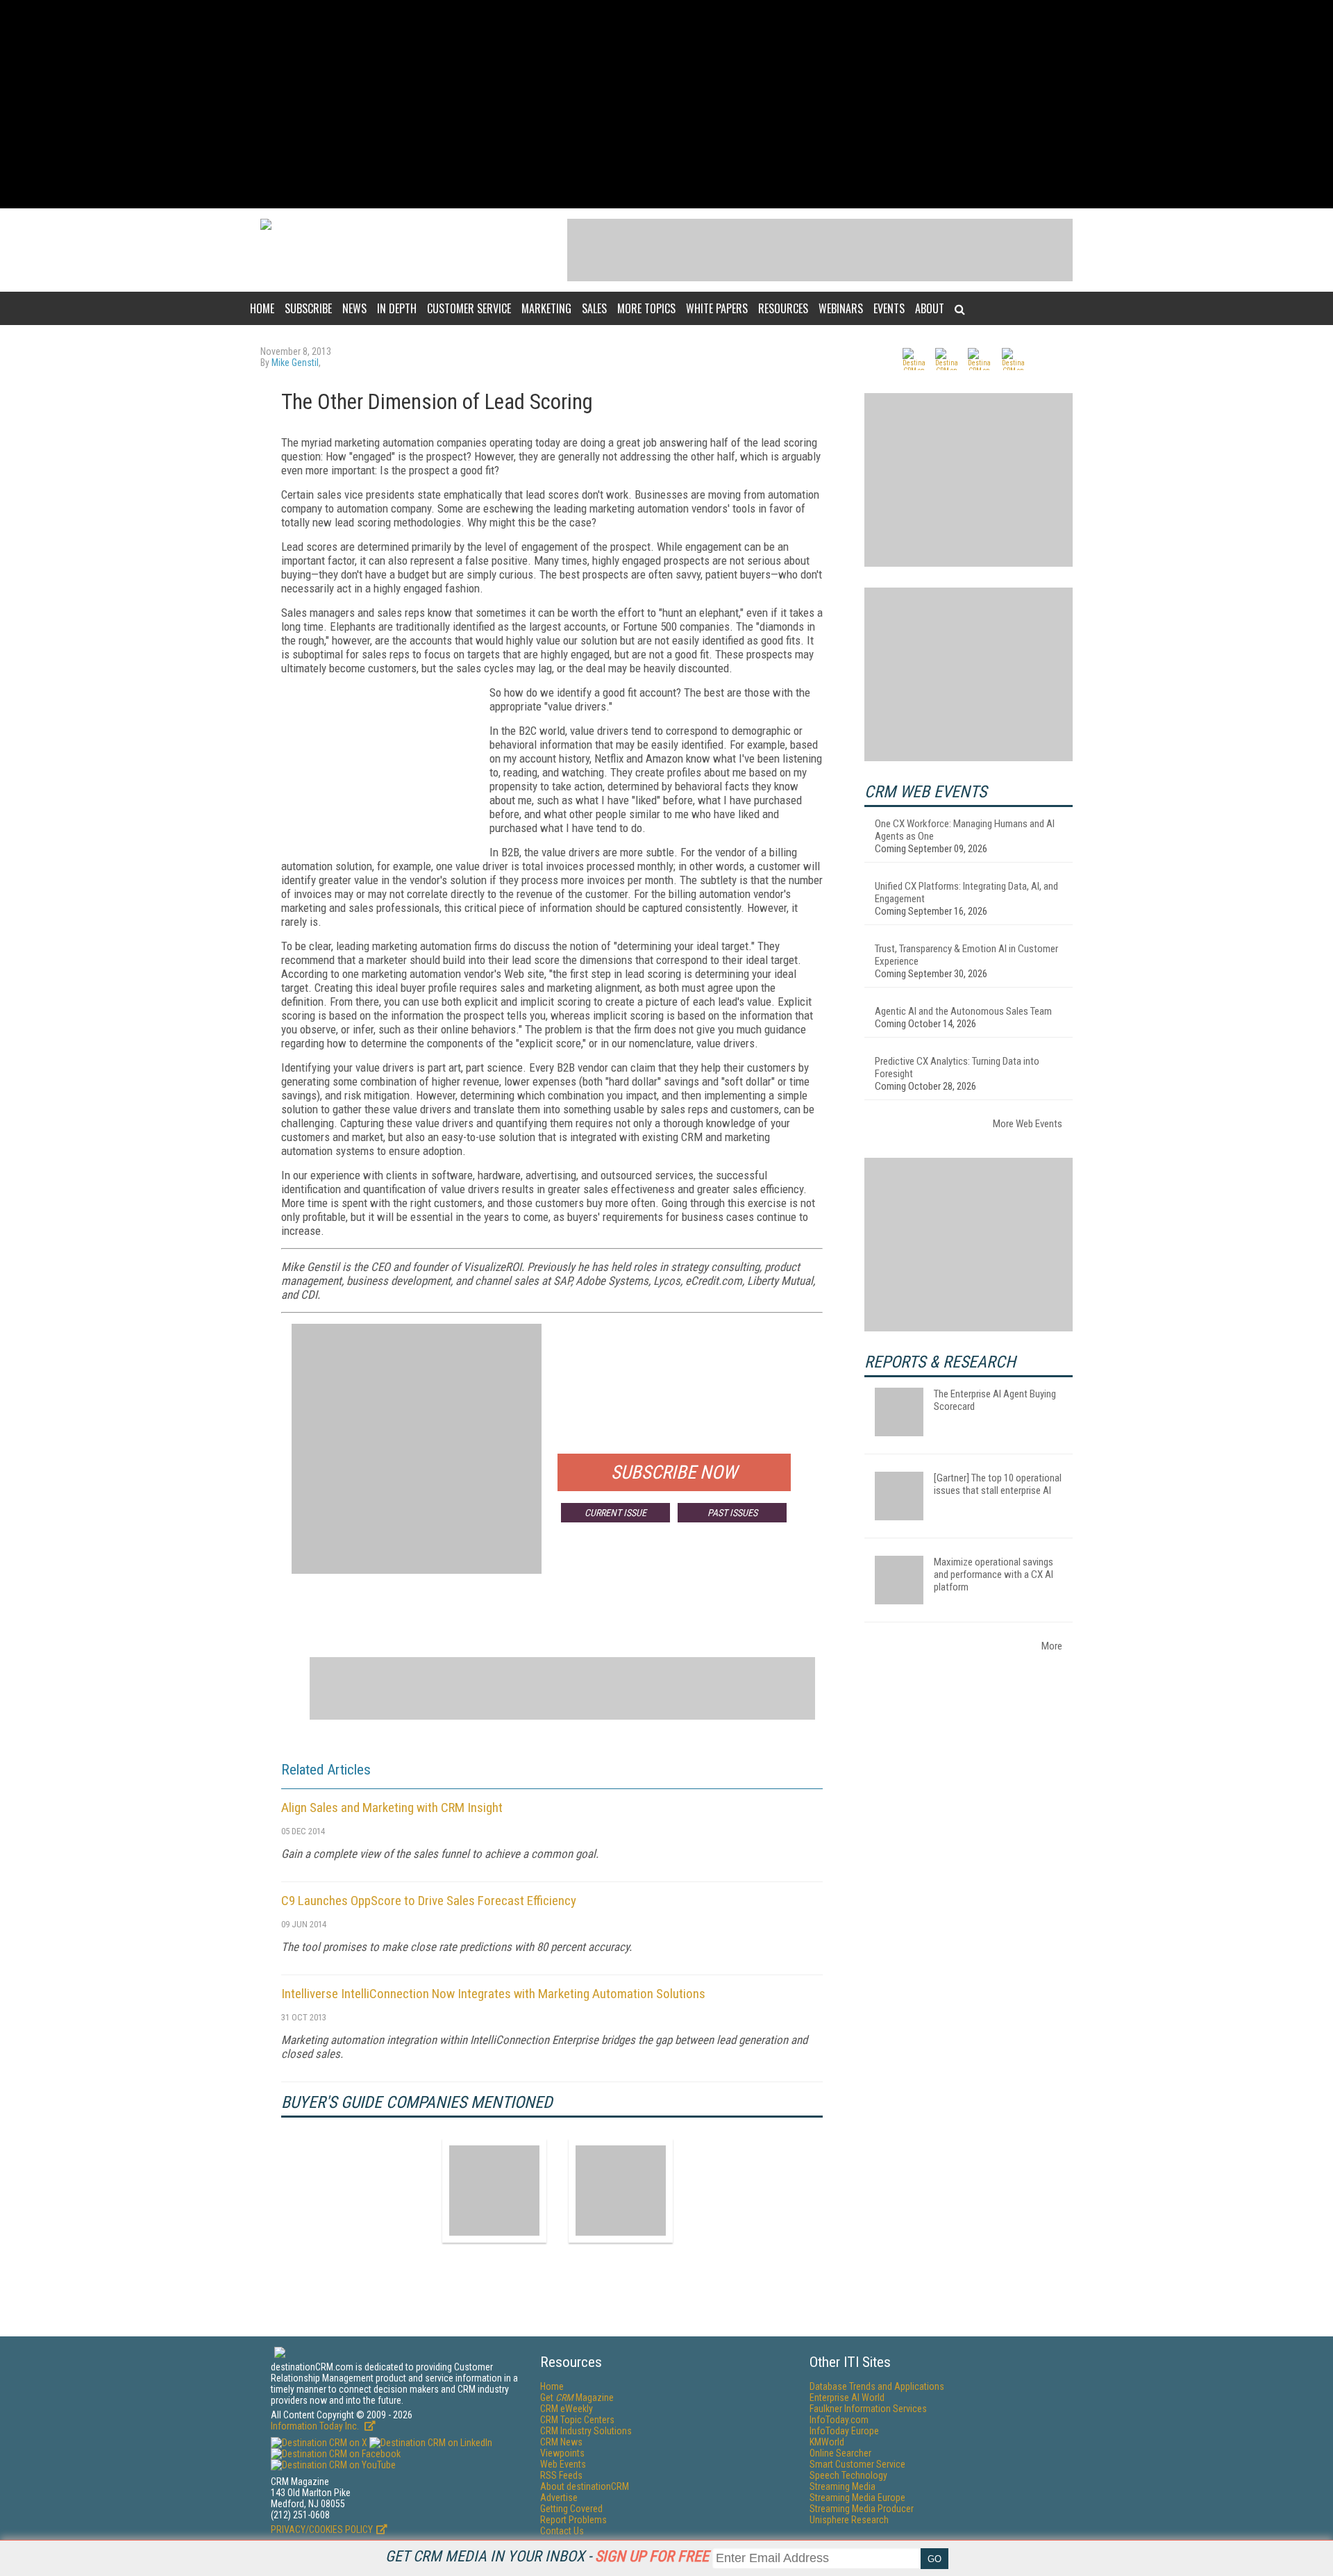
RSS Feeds (561, 2475)
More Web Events (1028, 1124)
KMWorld (827, 2442)
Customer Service (469, 308)
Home (262, 308)
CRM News (561, 2442)
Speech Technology (848, 2475)
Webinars (841, 308)
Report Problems (573, 2520)
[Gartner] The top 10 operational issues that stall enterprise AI (998, 1484)
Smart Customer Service (857, 2464)
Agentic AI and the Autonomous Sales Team (963, 1011)
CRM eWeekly (567, 2409)
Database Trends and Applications (877, 2386)
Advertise (559, 2498)
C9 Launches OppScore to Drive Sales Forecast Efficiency (429, 1901)
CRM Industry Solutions (586, 2431)
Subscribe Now (674, 1472)
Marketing (546, 308)
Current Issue (615, 1513)
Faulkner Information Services (868, 2409)
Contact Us (562, 2531)
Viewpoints (562, 2453)
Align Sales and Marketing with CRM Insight (392, 1808)
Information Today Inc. (316, 2426)
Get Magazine (577, 2398)
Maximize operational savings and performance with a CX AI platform (994, 1574)
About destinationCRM (585, 2486)
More (1052, 1646)
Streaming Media (842, 2486)
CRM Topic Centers (577, 2420)
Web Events (563, 2464)
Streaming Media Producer (862, 2509)
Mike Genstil (295, 363)
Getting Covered (571, 2509)
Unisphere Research (849, 2520)
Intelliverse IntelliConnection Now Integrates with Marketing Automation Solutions (493, 1994)
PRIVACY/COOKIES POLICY (322, 2529)
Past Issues (732, 1513)
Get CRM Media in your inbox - (547, 2556)
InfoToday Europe (844, 2431)
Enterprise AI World (847, 2398)
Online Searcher (840, 2453)
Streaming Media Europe (857, 2498)
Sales (594, 308)
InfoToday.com (839, 2420)
